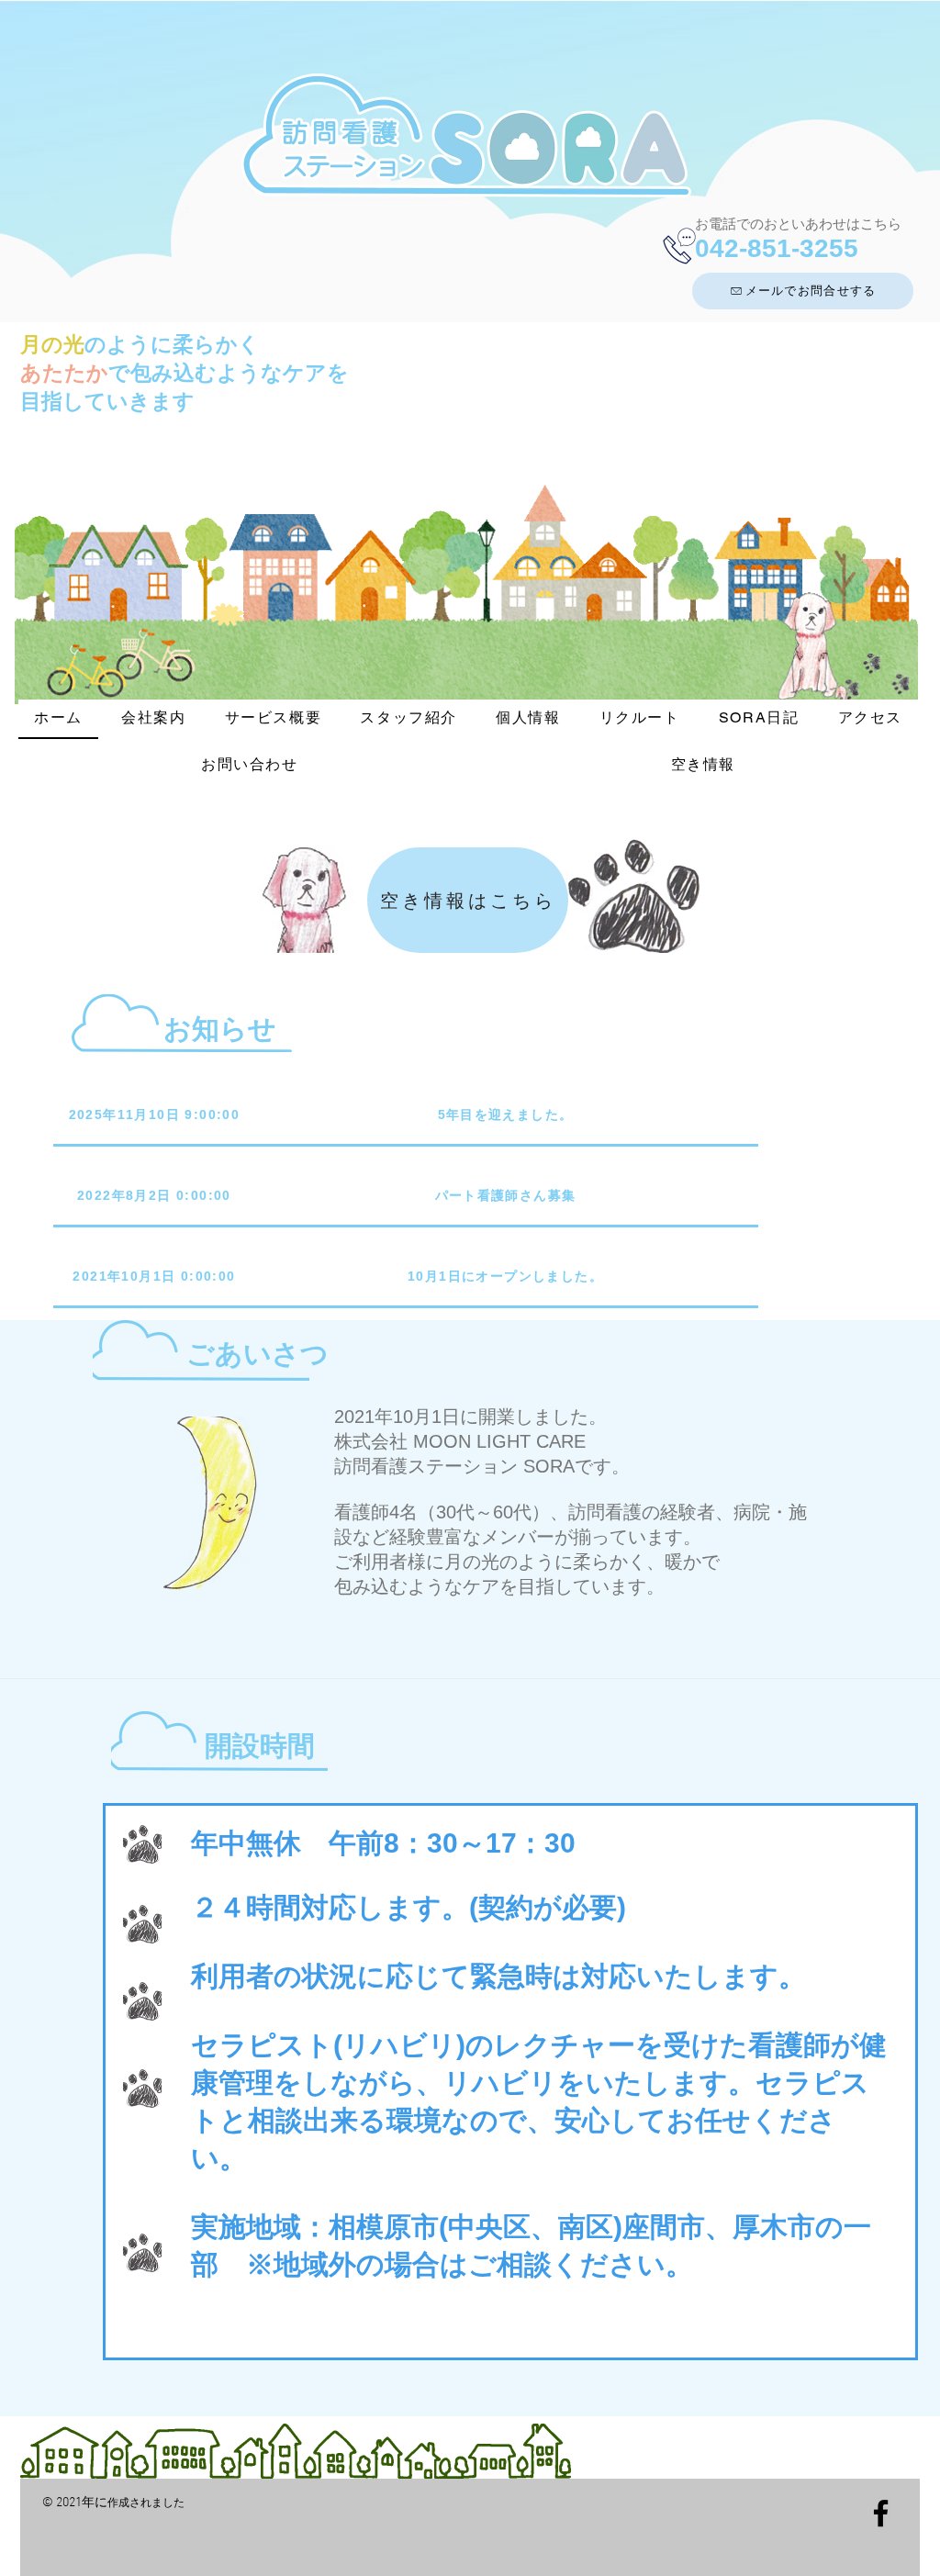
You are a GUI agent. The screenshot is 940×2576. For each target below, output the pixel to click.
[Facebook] (881, 2513)
